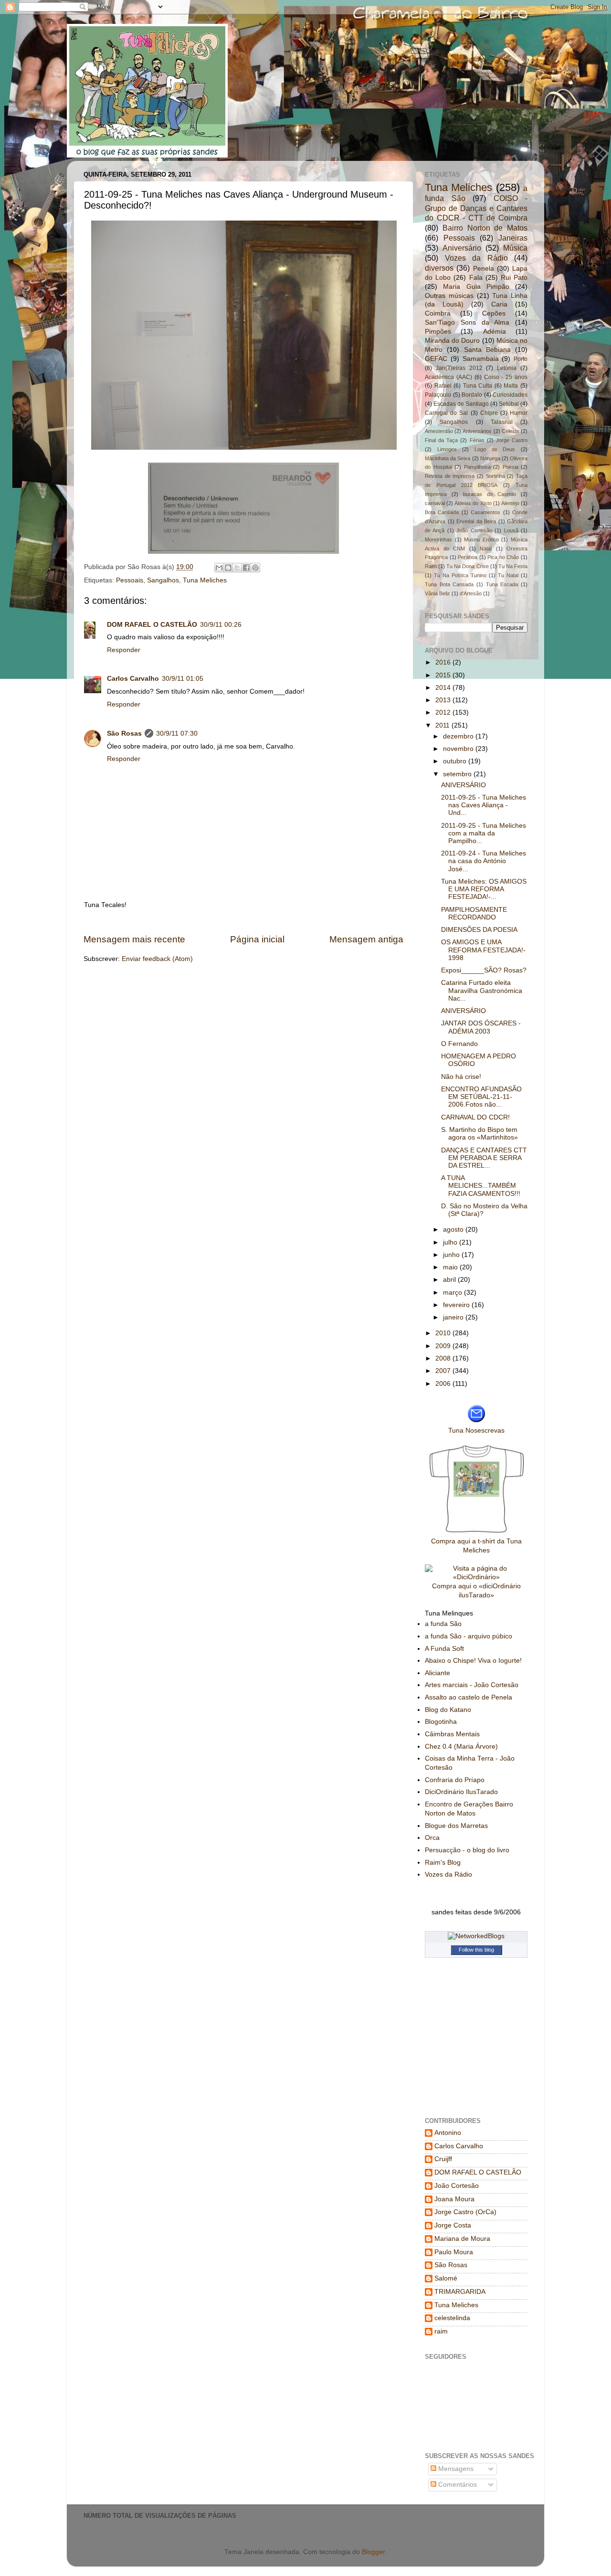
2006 (444, 1384)
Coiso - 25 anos (506, 377)
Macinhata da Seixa (448, 458)
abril (450, 1280)
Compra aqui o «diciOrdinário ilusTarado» (476, 1591)
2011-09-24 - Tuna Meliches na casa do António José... (484, 861)
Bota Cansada (442, 512)
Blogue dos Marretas (456, 1826)
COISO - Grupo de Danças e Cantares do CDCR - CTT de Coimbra (476, 208)
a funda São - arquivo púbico (469, 1636)
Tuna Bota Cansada (449, 584)
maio (451, 1267)
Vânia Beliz (437, 593)
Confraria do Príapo (455, 1780)
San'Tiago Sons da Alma (467, 322)
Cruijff (443, 2159)
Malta (511, 386)
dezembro (459, 736)
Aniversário (462, 248)
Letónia (507, 368)
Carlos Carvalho (133, 679)
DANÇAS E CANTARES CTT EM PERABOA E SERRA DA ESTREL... (484, 1158)
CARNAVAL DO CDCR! (475, 1117)
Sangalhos (163, 580)
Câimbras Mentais (452, 1734)
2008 (444, 1358)
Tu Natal (508, 575)
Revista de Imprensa (450, 476)
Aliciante (437, 1673)
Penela (484, 269)
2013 (444, 700)
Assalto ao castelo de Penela (469, 1697)
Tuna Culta (478, 386)
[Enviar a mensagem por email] (219, 568)
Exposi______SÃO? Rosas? (484, 970)
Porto (521, 359)
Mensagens (455, 2469)
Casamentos (485, 512)
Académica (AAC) (448, 377)
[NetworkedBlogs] (476, 1936)
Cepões (494, 313)
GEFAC (436, 359)
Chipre (489, 413)
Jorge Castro (512, 440)
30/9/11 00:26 (221, 625)
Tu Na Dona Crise (467, 566)
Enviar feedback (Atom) (157, 959)
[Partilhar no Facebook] (246, 568)
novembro (459, 749)
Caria (499, 304)
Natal (486, 549)
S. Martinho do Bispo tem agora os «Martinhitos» (479, 1134)
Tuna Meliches (205, 580)
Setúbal (509, 404)
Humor (519, 413)
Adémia (495, 332)
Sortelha (495, 476)
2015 (444, 675)
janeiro (454, 1317)
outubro (456, 761)
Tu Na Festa (513, 566)
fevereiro (457, 1305)
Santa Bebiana (487, 350)
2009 (444, 1346)
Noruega (490, 458)
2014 (444, 688)
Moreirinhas (438, 539)
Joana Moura (454, 2199)
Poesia (511, 467)
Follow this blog (476, 1950)
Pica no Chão (503, 557)
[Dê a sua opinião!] (228, 568)
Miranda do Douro (452, 341)
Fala (476, 278)
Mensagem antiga (366, 939)
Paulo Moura (454, 2252)
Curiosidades (510, 395)
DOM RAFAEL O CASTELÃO (152, 625)
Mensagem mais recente (134, 939)
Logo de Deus (495, 449)
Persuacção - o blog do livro (467, 1850)
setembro (458, 774)
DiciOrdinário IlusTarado (461, 1792)
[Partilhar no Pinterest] (255, 568)
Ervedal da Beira (476, 521)
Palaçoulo (438, 395)
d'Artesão (471, 593)
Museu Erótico (481, 539)
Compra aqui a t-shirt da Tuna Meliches (476, 1546)
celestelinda (452, 2318)
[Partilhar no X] (237, 568)
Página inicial (257, 939)
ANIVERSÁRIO (464, 785)
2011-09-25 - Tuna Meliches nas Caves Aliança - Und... (484, 805)
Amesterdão (439, 431)
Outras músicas (449, 296)
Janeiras (513, 238)
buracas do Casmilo (490, 494)
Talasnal (502, 422)
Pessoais (130, 580)
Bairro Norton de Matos (485, 228)
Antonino (448, 2133)
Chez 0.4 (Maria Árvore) (461, 1747)
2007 (444, 1371)
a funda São (443, 1624)
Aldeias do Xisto (473, 503)
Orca (432, 1838)
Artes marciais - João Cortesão (472, 1685)
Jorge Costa (453, 2225)
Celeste (511, 431)
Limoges (447, 449)
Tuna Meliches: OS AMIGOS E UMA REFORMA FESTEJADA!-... (484, 889)
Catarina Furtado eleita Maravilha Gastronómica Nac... (482, 990)
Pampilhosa (477, 467)
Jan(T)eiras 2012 (459, 368)
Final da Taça (441, 440)
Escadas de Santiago (461, 404)
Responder (124, 650)
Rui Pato (514, 278)
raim (441, 2331)
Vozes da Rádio (476, 258)
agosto (454, 1230)
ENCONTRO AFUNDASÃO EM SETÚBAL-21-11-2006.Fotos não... (481, 1097)
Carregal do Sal (446, 413)
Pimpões (438, 332)
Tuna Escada (502, 584)
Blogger (373, 2552)
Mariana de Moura (462, 2239)
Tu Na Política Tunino (460, 575)
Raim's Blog (443, 1863)
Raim (431, 566)
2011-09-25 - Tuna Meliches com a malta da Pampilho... (484, 833)
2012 (444, 713)
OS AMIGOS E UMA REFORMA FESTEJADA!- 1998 (483, 950)
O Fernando (459, 1044)
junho (452, 1255)
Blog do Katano (448, 1710)
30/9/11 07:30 (177, 734)
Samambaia (481, 359)
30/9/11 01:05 (183, 679)
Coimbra (438, 313)
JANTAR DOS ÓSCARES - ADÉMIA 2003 (481, 1027)
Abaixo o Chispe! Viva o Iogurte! (473, 1661)
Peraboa (468, 557)
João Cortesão (474, 530)
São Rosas (124, 734)
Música (515, 248)
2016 (444, 662)
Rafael (443, 386)
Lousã (511, 530)
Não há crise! (461, 1077)
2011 (443, 725)
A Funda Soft (444, 1649)
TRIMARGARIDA (460, 2292)
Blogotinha (441, 1722)
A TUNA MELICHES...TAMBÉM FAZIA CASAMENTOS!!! (481, 1186)
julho (451, 1242)
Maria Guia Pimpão (476, 287)
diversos (439, 268)
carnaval (435, 503)
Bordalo (472, 395)
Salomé (446, 2278)
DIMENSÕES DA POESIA (479, 930)
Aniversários (477, 431)
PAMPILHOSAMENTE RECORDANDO (474, 913)
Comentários (457, 2485)
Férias (477, 440)
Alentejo (510, 503)
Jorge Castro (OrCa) (465, 2212)
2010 (444, 1333)
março (453, 1293)
